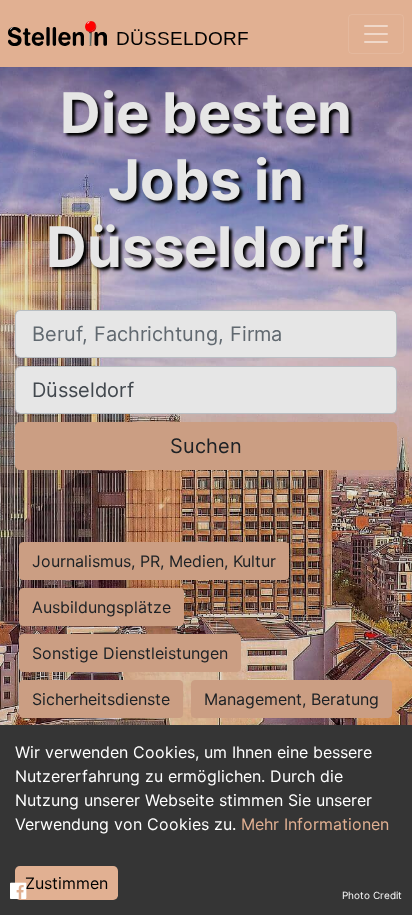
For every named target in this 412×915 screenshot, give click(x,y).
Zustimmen (66, 883)
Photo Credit (372, 895)
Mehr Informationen (315, 824)
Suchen (206, 446)
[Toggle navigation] (376, 34)
